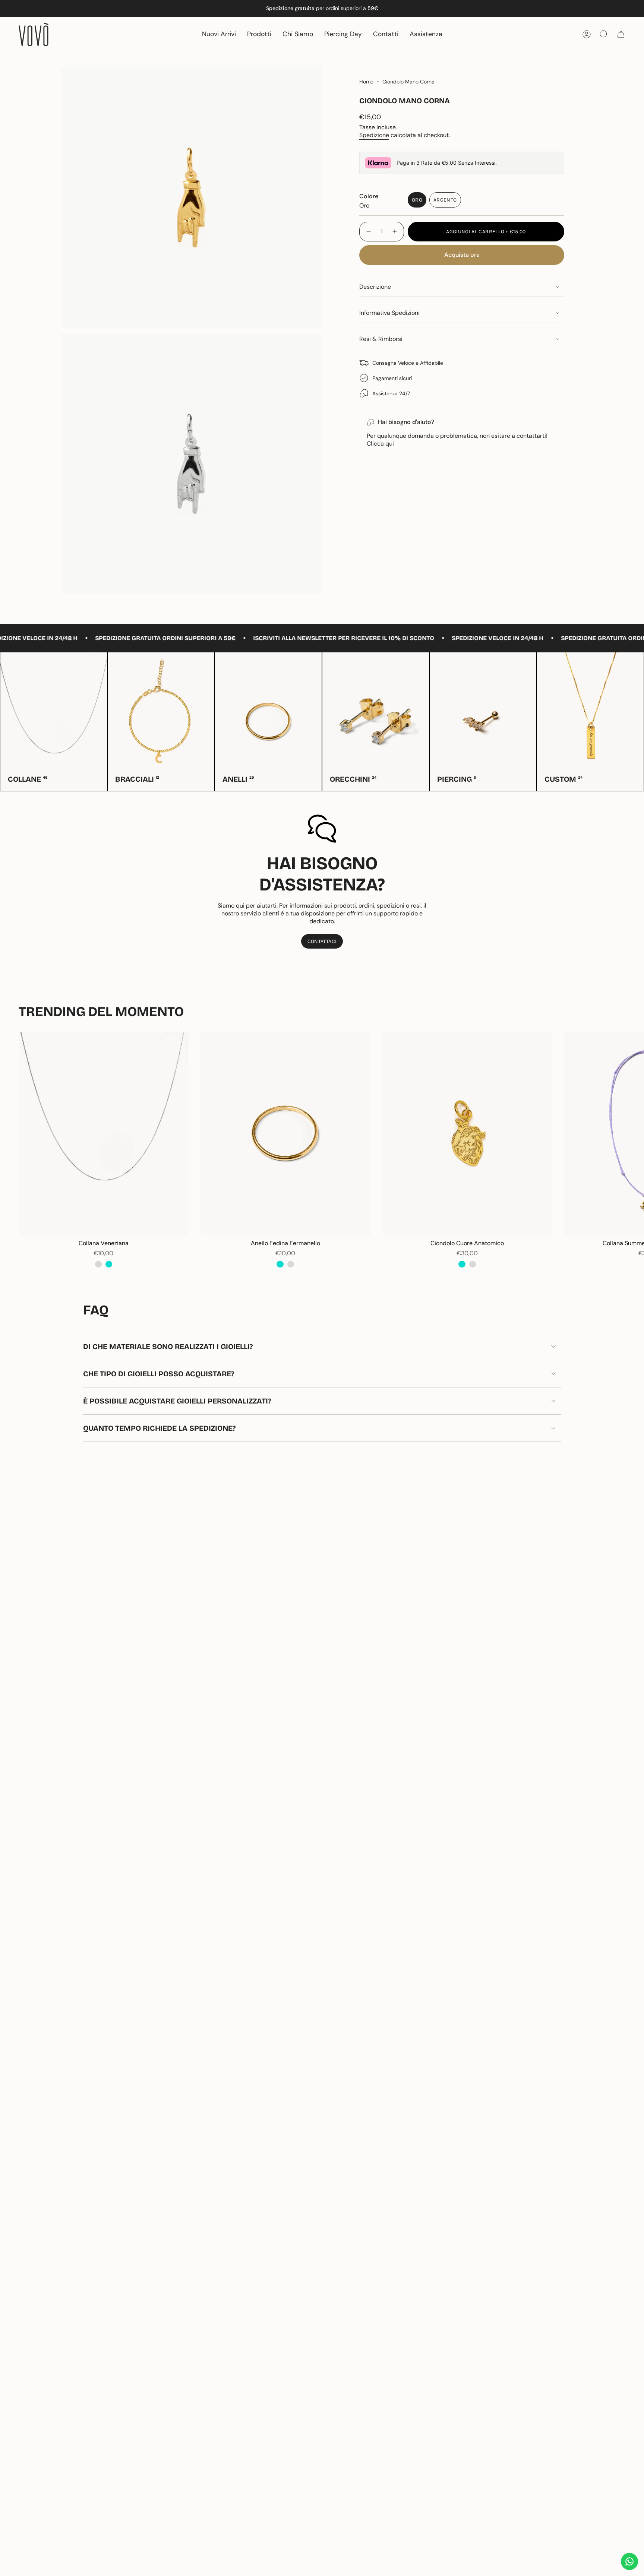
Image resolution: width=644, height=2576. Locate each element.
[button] (259, 34)
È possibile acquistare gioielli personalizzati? (177, 1401)
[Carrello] (621, 34)
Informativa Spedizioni (389, 313)
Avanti (633, 1134)
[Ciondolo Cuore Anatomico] (467, 1134)
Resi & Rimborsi (381, 339)
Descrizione (375, 287)
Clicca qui (380, 444)
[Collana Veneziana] (104, 1134)
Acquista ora (462, 255)
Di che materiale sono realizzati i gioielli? (168, 1346)
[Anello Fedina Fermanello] (285, 1134)
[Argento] (98, 1264)
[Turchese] (109, 1264)
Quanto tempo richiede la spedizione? (159, 1428)
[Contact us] (629, 2561)
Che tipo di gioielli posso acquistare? (159, 1374)
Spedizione (374, 135)
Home (366, 82)
